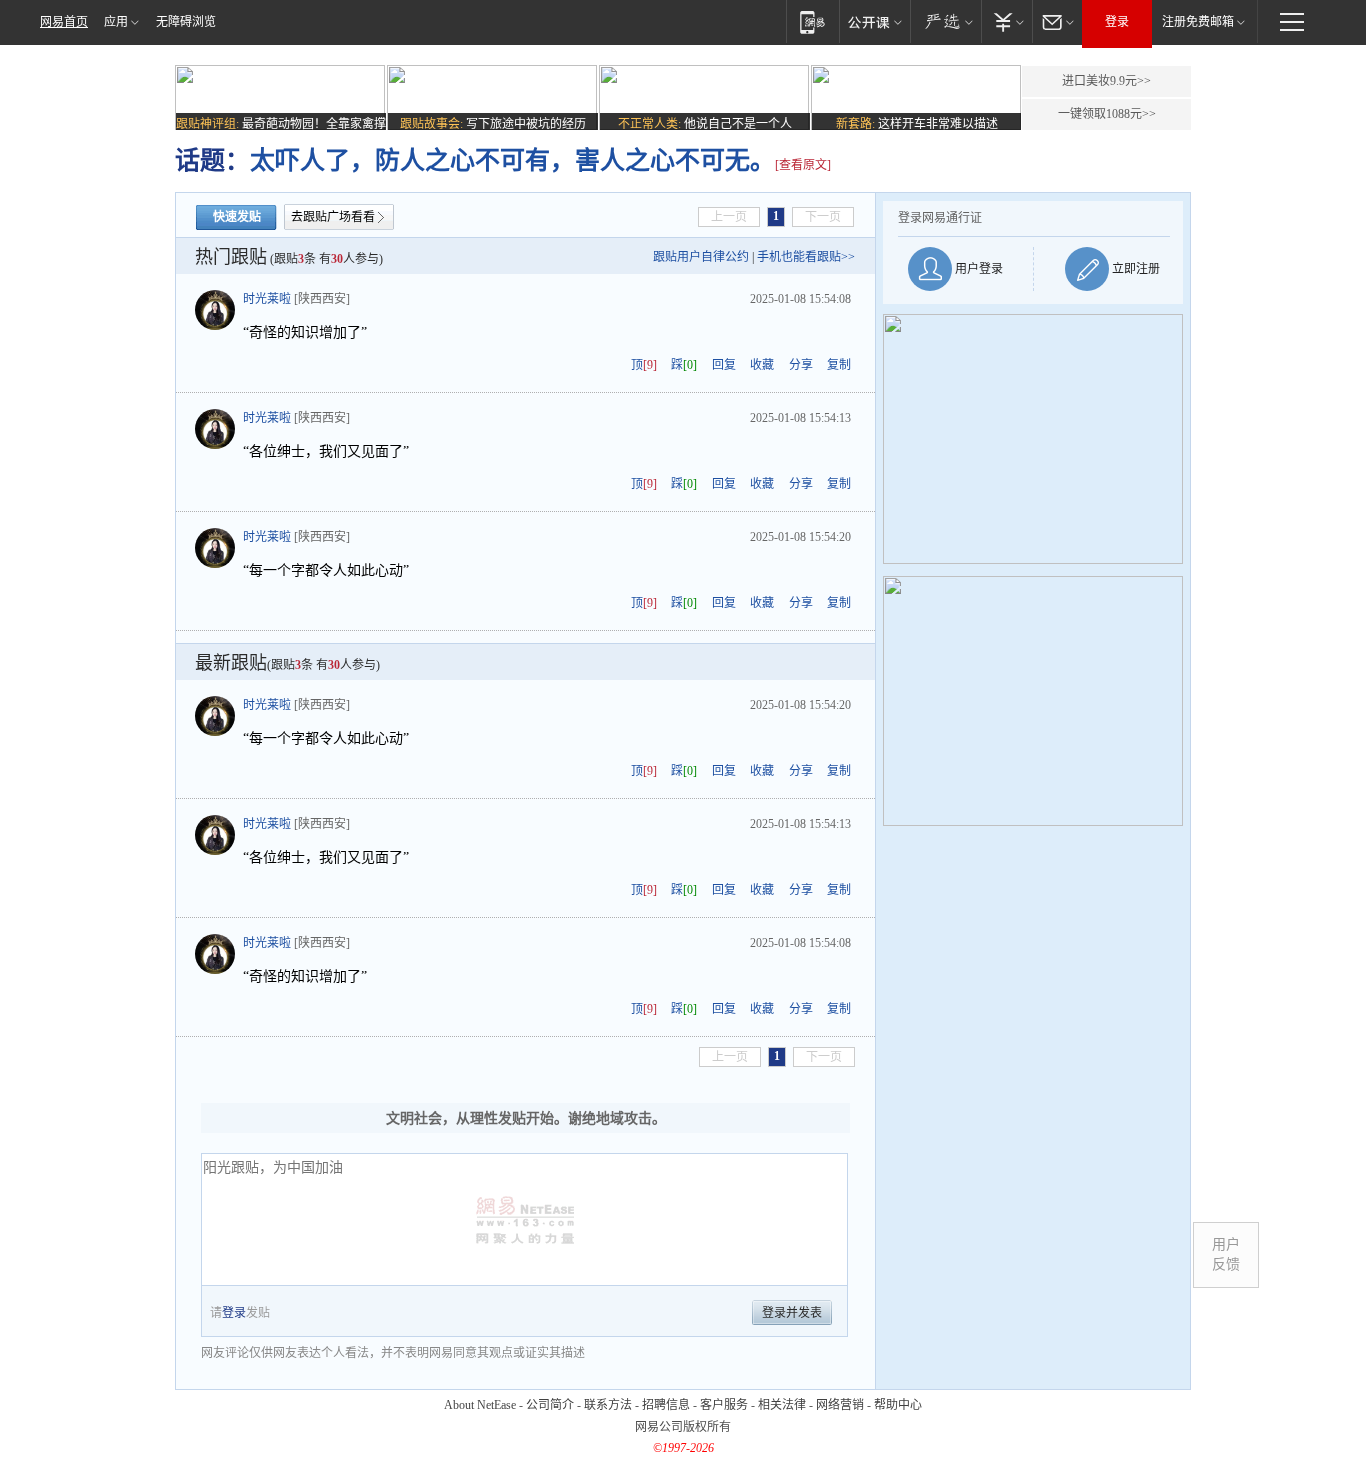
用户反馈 (1226, 1254)
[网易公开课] (874, 21)
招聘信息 (666, 1405)
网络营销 (840, 1405)
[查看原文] (803, 165)
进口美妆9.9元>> (1106, 81)
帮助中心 (898, 1405)
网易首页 (64, 22)
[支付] (1006, 21)
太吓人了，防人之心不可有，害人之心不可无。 (512, 160)
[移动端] (812, 21)
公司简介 (550, 1405)
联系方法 (608, 1405)
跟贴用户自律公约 (701, 257)
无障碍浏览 (186, 22)
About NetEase (480, 1405)
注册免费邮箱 (1198, 22)
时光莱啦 (267, 299)
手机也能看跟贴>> (806, 257)
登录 (1117, 22)
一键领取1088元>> (1107, 114)
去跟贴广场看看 (333, 217)
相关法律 (782, 1405)
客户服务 (724, 1405)
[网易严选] (945, 21)
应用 (116, 22)
